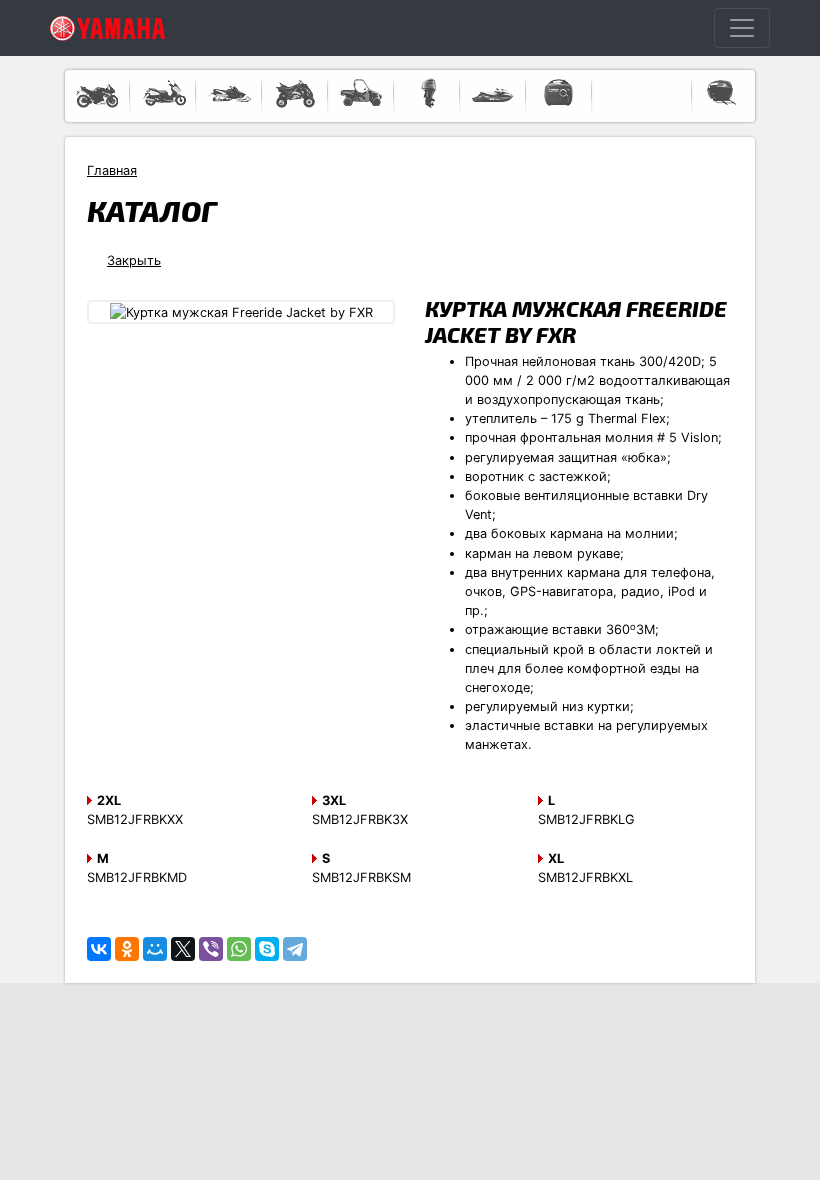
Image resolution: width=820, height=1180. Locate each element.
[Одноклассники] (127, 949)
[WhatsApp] (239, 949)
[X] (183, 949)
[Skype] (267, 949)
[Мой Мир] (155, 949)
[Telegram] (295, 949)
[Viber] (211, 949)
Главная (112, 170)
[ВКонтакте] (99, 949)
